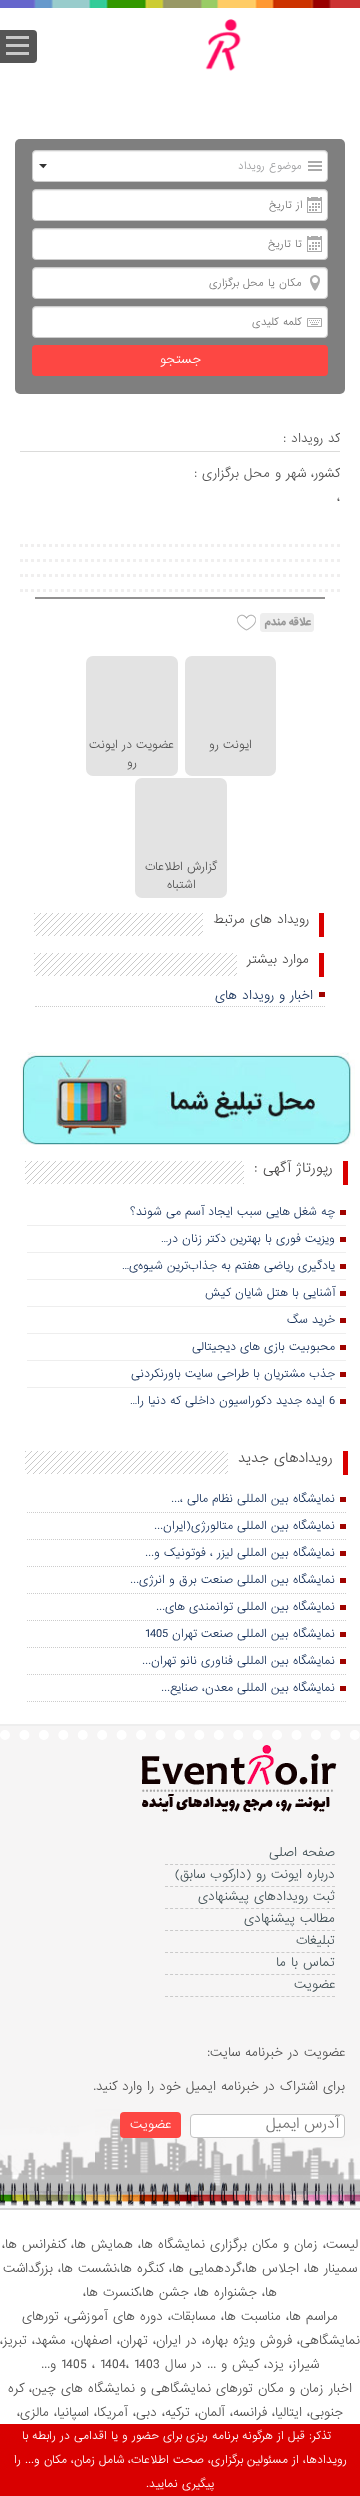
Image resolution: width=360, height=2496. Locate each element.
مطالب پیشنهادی (289, 1918)
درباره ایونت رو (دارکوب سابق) (255, 1874)
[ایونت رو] (194, 64)
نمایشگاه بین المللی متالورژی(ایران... (244, 1526)
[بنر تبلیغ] (187, 1101)
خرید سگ (311, 1320)
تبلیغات (315, 1940)
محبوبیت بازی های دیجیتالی (263, 1347)
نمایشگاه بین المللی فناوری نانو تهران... (238, 1661)
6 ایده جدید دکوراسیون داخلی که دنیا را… (232, 1401)
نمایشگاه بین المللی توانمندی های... (245, 1607)
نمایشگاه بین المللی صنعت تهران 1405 (240, 1634)
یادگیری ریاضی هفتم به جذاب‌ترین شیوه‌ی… (228, 1266)
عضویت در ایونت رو (131, 754)
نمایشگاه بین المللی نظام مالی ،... (253, 1499)
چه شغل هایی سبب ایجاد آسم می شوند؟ (232, 1212)
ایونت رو (230, 745)
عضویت (314, 1984)
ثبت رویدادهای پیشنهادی (266, 1896)
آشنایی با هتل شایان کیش (270, 1293)
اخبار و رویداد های (264, 995)
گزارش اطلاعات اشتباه (181, 876)
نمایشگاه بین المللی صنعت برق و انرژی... (232, 1580)
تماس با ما (305, 1962)
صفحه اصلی (302, 1852)
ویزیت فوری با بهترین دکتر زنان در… (248, 1239)
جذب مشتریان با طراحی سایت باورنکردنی (233, 1374)
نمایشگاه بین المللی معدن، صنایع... (248, 1688)
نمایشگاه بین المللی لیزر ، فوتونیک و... (240, 1553)
